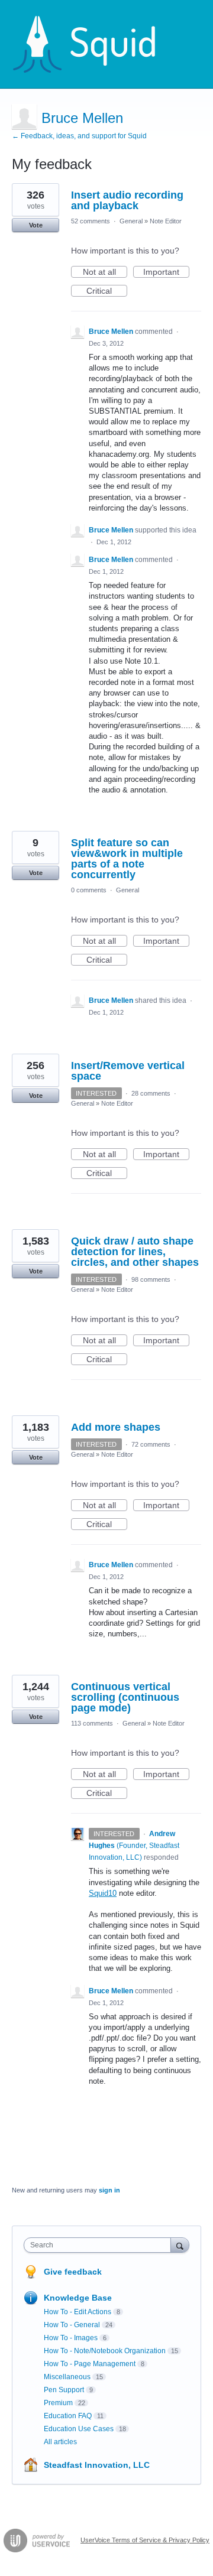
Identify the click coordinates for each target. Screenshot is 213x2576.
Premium (58, 2403)
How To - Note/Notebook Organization (105, 2351)
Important (166, 272)
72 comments (151, 1444)
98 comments (151, 1279)
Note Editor (166, 221)
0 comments (89, 890)
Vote (36, 225)
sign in (109, 2190)
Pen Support (64, 2390)
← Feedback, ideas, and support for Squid (79, 136)
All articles (60, 2442)
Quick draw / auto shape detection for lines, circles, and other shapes (135, 1252)
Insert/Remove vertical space (128, 1071)
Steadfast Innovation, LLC (97, 2465)
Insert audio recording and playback (127, 200)
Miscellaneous (67, 2377)
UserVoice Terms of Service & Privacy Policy (145, 2540)
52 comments (91, 221)
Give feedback (73, 2272)
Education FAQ (68, 2416)
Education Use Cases (79, 2429)
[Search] (180, 2245)
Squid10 (103, 1893)
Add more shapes (116, 1427)
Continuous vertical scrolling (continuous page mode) (125, 1697)
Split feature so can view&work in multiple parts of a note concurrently (127, 859)
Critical (107, 291)
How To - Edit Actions (78, 2312)
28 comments (151, 1093)
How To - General (72, 2325)
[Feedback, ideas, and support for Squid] (95, 44)
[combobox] (100, 2245)
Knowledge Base (78, 2298)
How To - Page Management (90, 2364)
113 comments (92, 1723)
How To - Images (71, 2338)
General (131, 221)
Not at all (105, 272)
